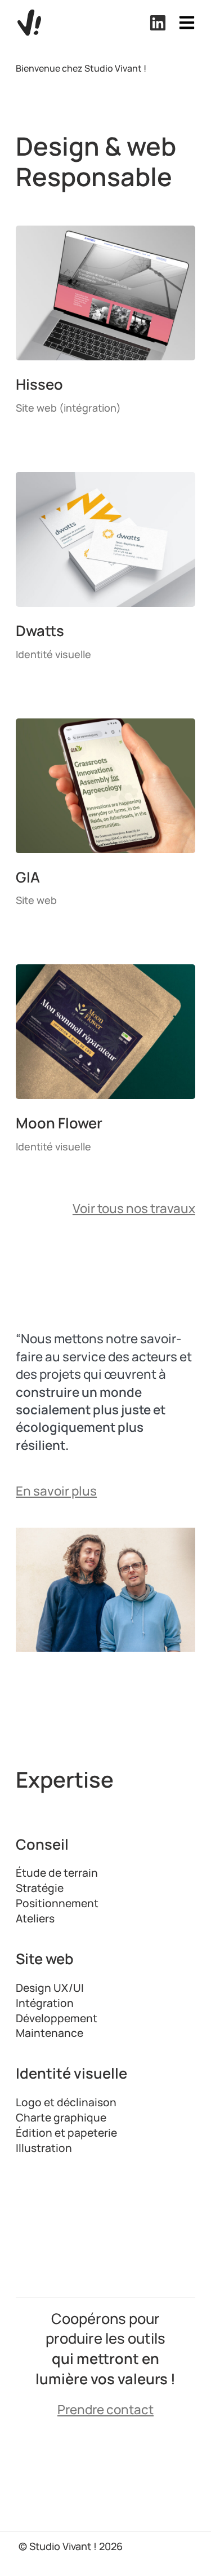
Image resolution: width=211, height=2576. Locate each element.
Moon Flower (59, 1123)
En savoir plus (56, 1491)
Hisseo (39, 384)
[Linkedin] (158, 23)
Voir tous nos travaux (134, 1208)
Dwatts (40, 631)
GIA (28, 877)
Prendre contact (105, 2409)
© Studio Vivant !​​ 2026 (71, 2546)
